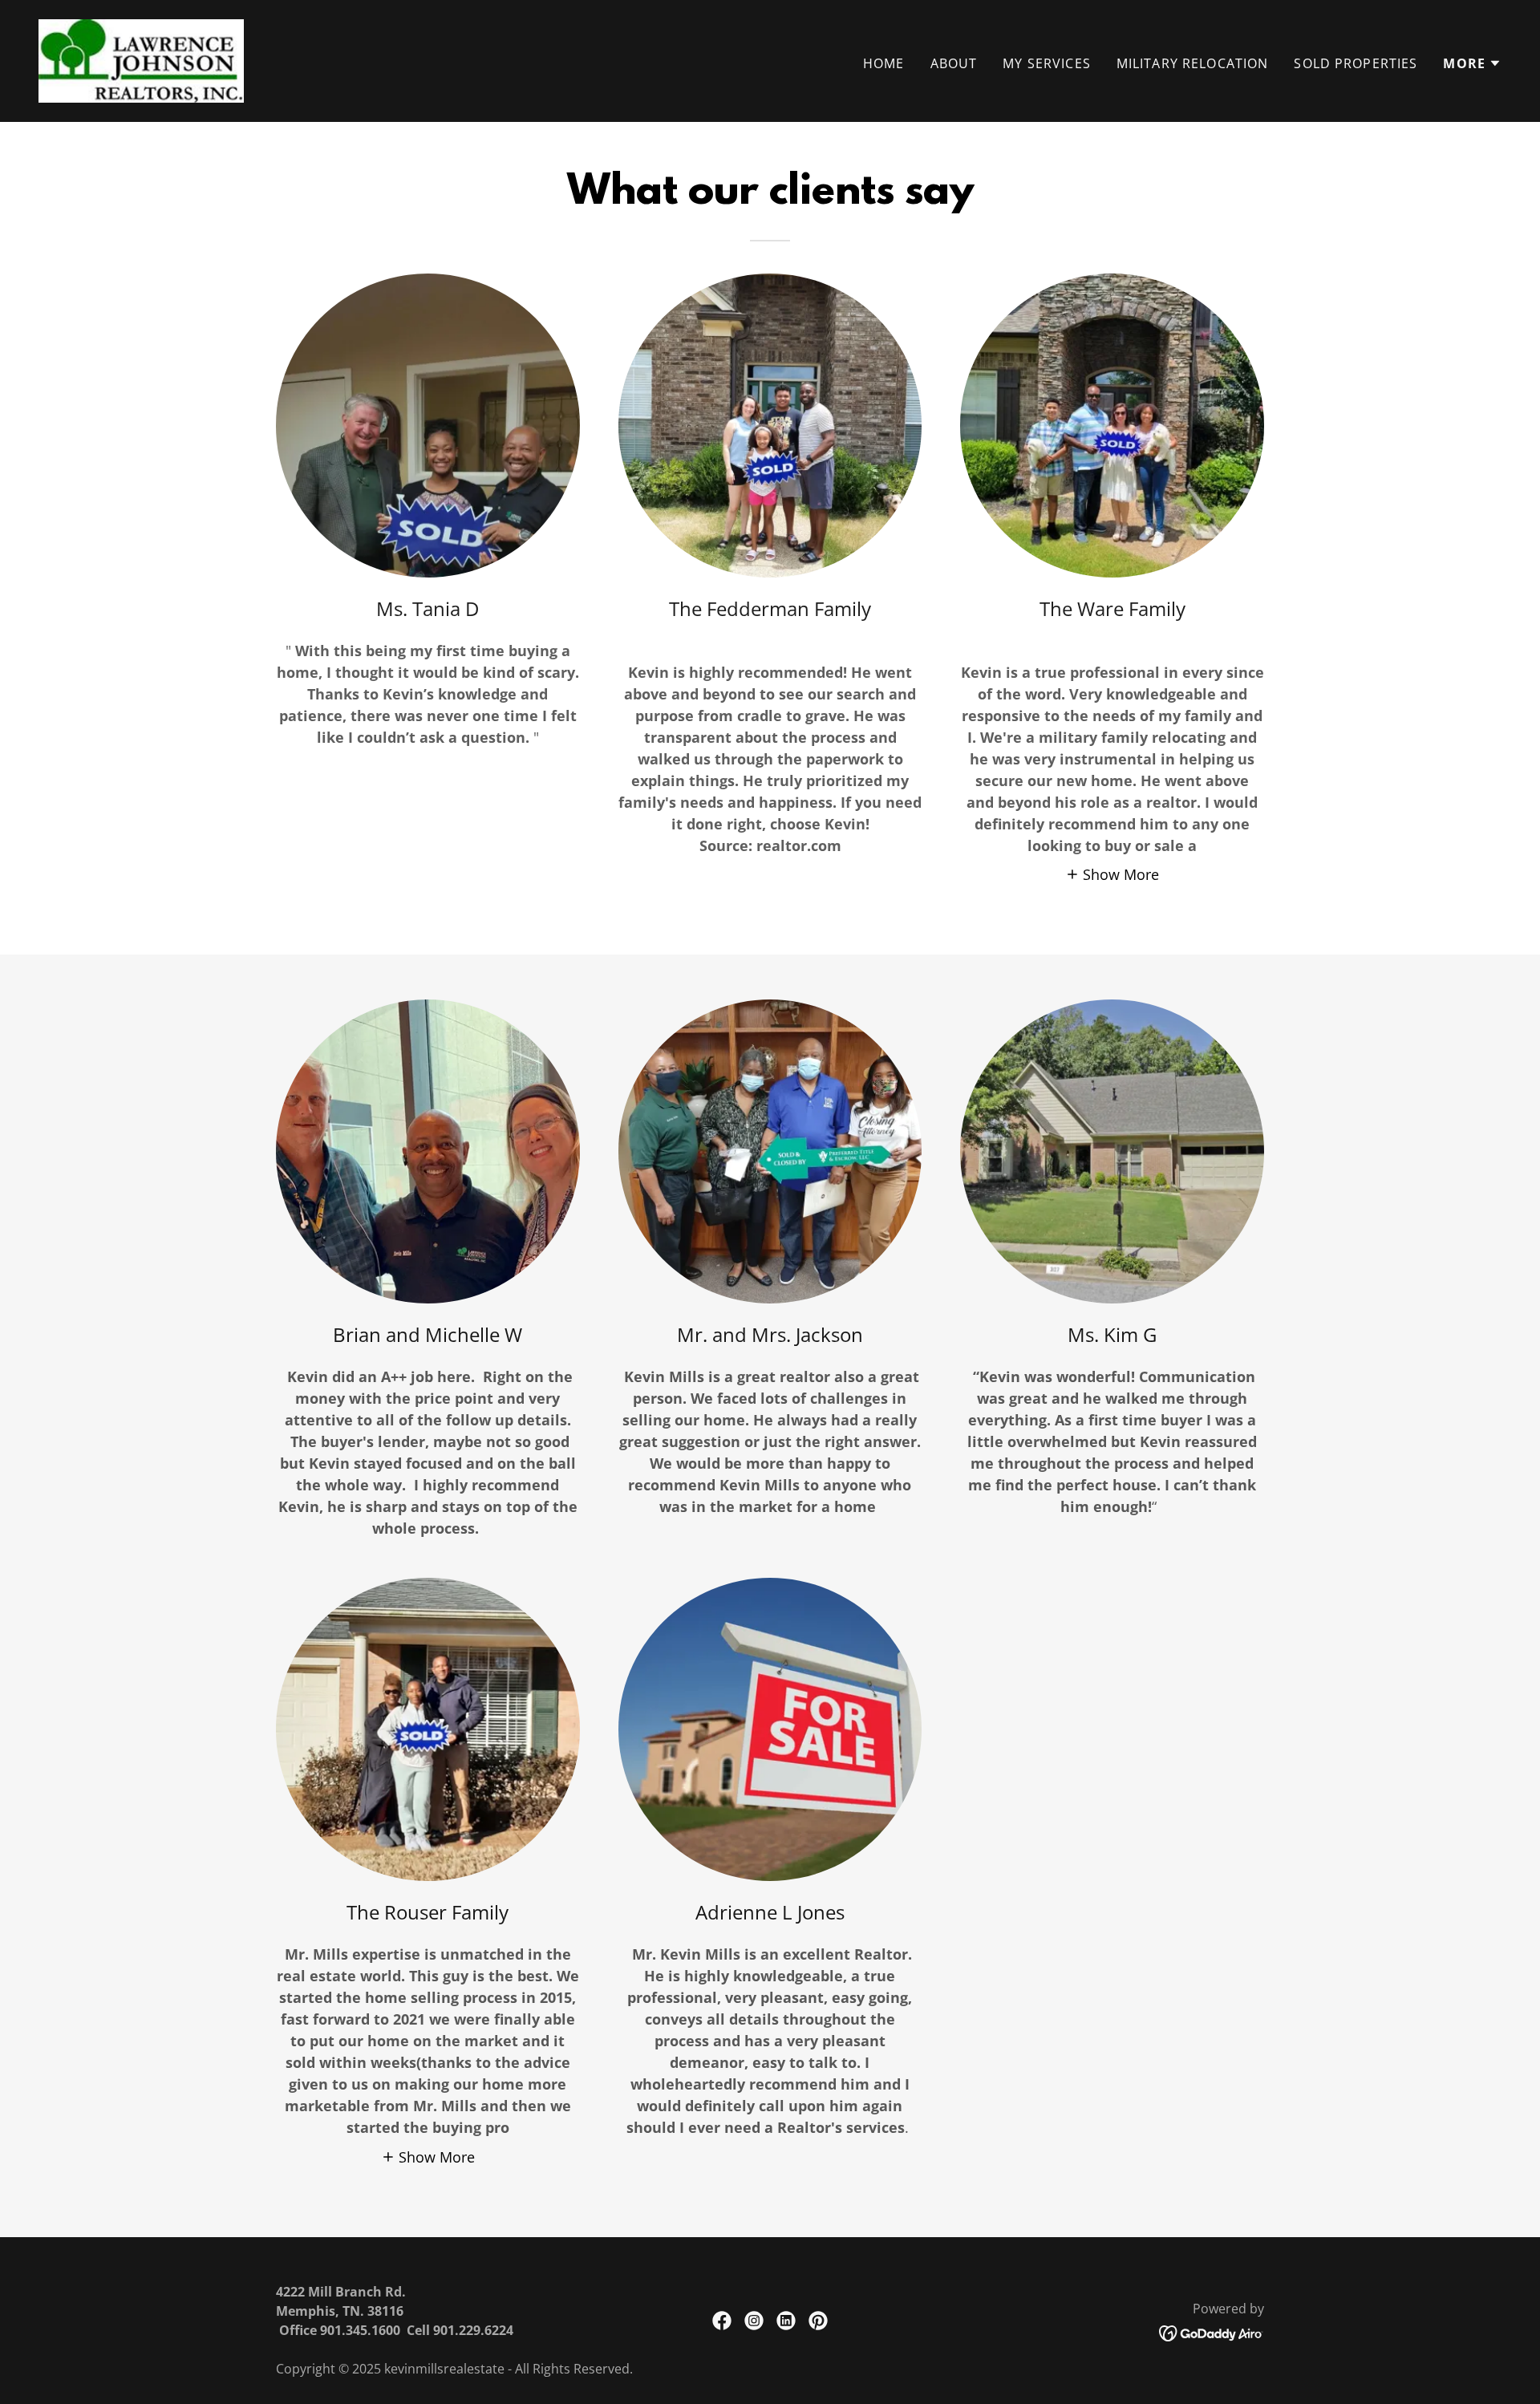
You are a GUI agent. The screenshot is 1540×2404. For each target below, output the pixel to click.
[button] (1472, 63)
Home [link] (884, 63)
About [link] (954, 63)
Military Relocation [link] (1193, 63)
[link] (141, 59)
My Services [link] (1047, 63)
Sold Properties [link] (1356, 63)
